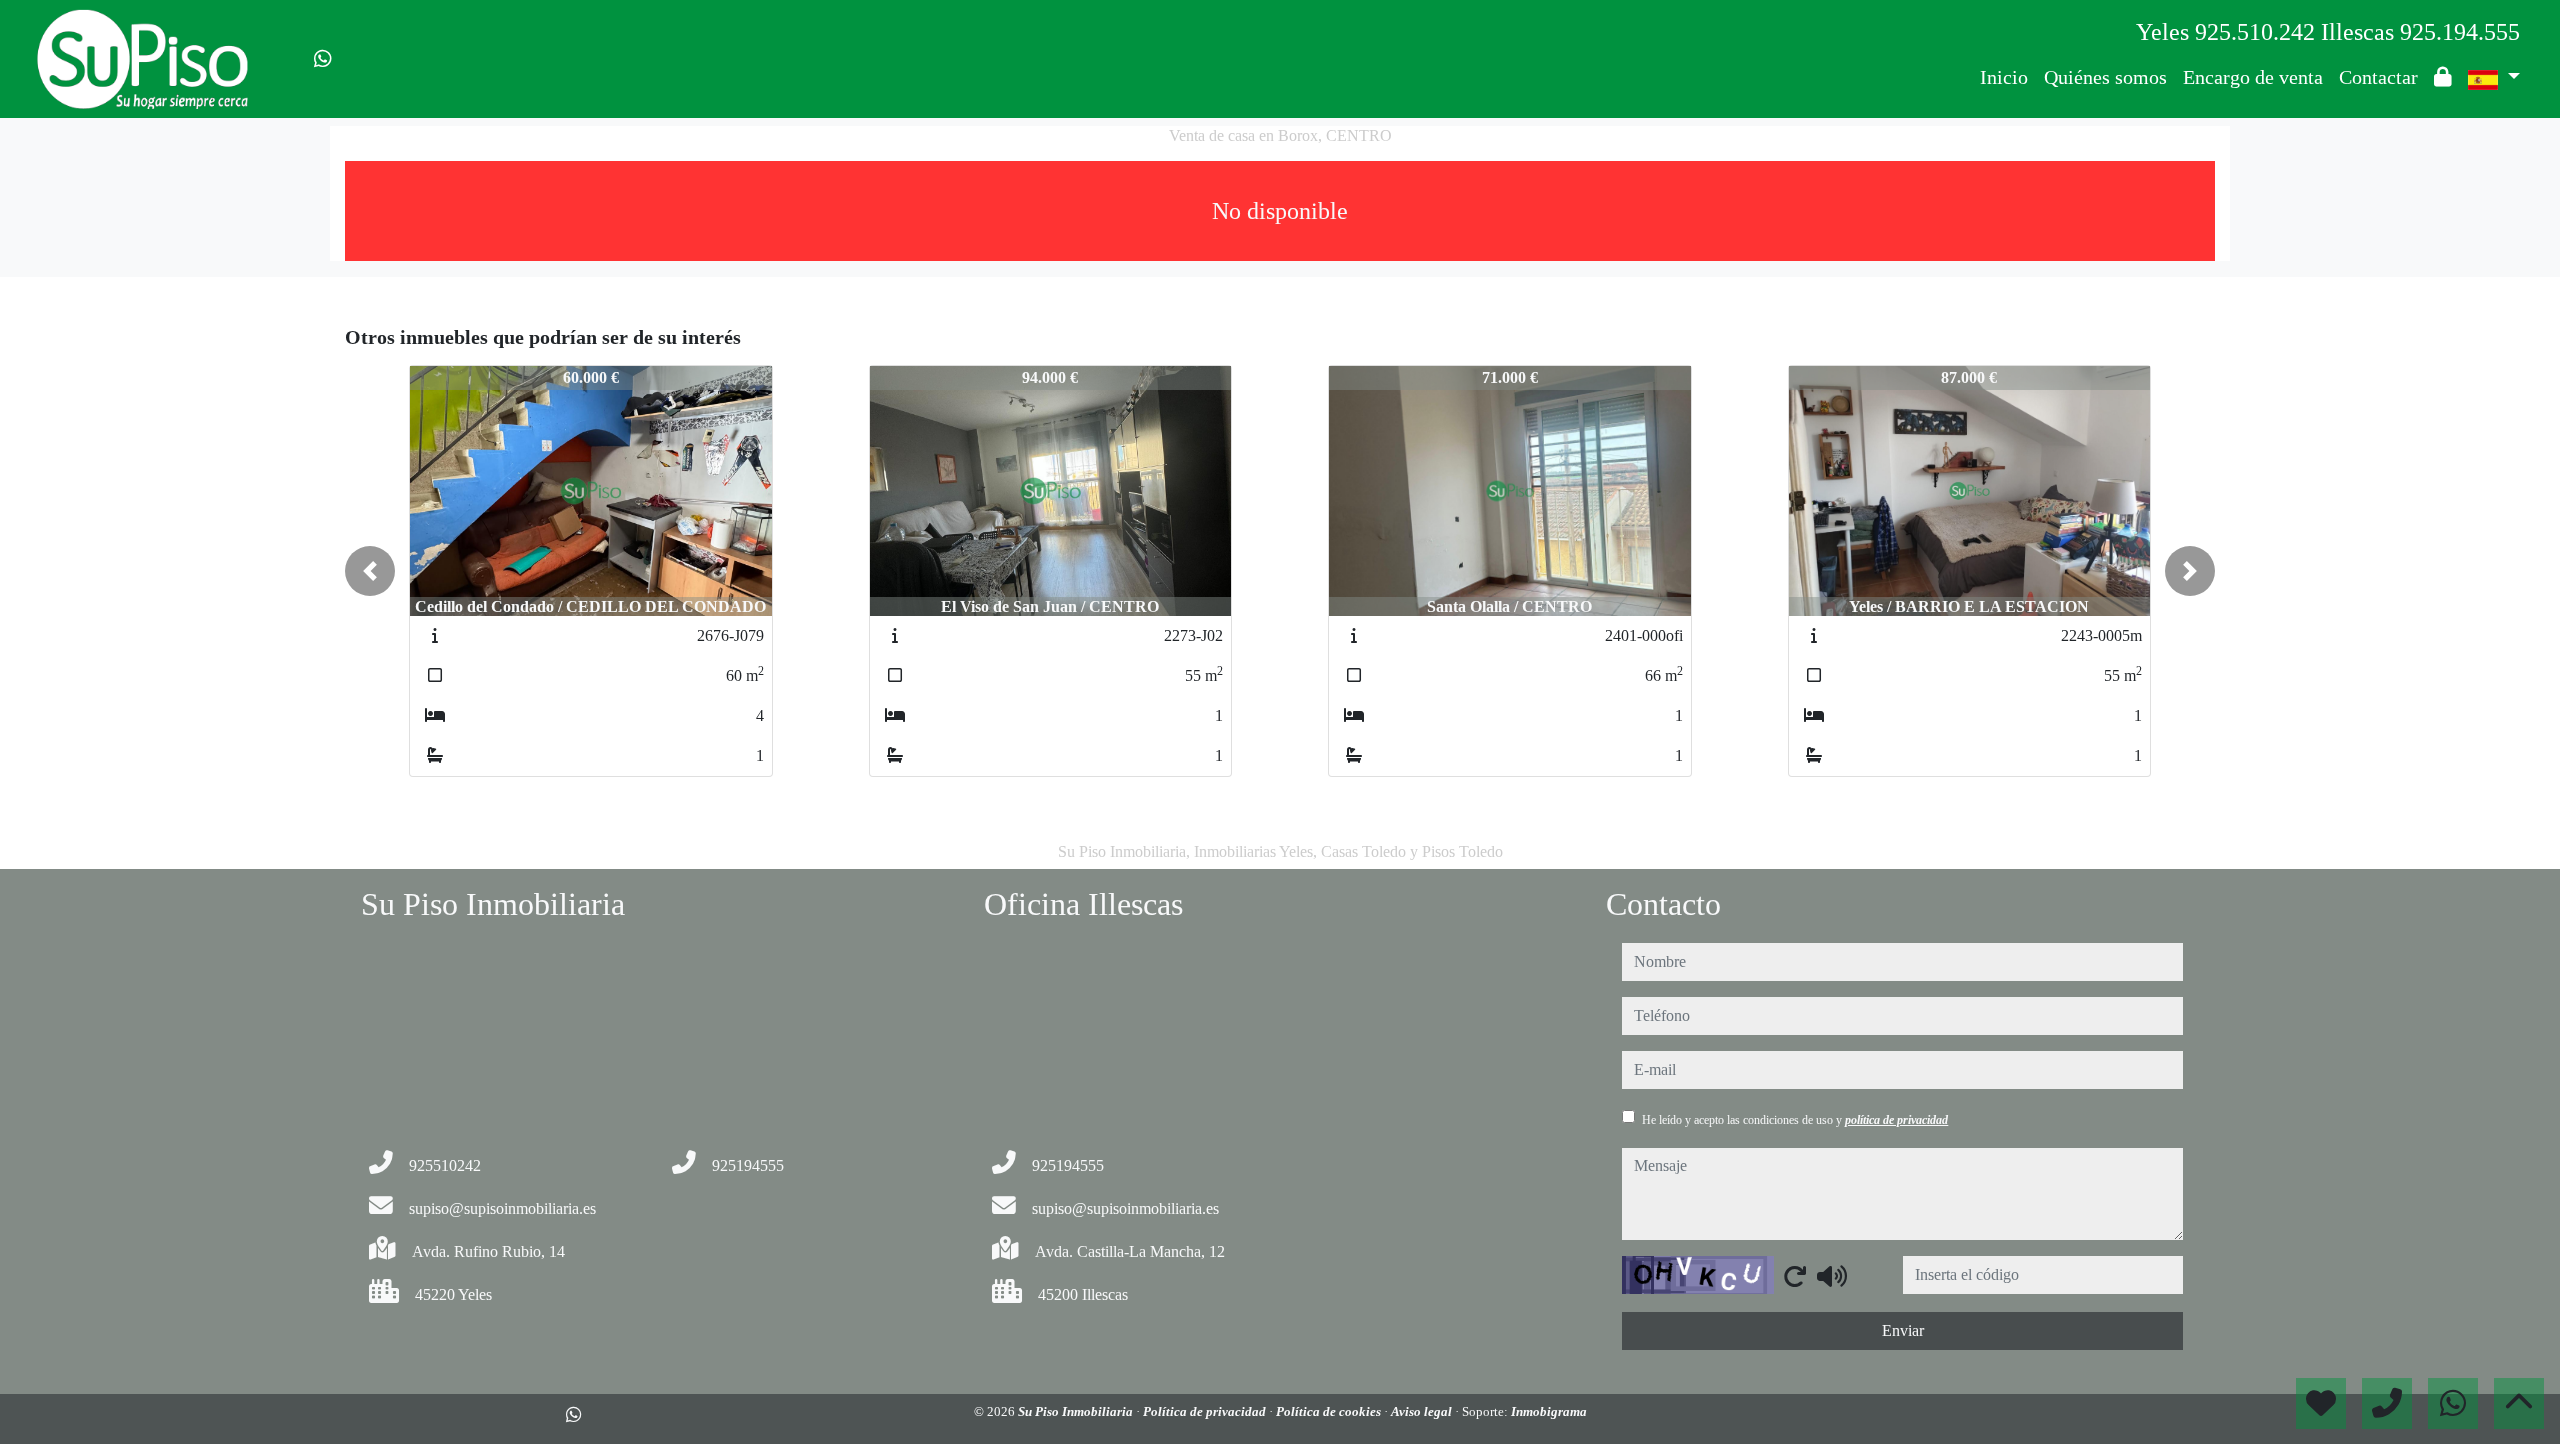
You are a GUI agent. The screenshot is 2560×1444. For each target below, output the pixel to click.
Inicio (2004, 77)
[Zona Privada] (2443, 77)
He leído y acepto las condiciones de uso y (1795, 1120)
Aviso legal (1423, 1411)
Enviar (1903, 1330)
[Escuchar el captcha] (1832, 1276)
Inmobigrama (1549, 1411)
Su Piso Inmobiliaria (1077, 1411)
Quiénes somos (2105, 77)
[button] (370, 571)
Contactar (2378, 77)
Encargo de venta (2253, 77)
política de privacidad (1896, 1120)
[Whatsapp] (323, 59)
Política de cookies (1330, 1411)
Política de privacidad (1206, 1411)
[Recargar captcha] (1795, 1276)
